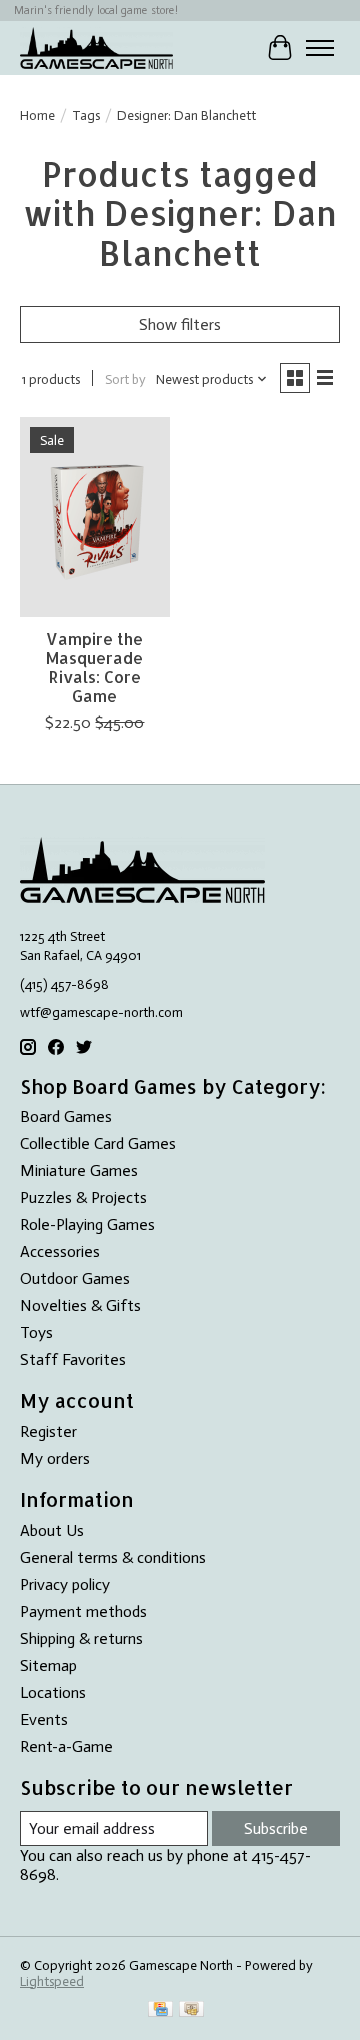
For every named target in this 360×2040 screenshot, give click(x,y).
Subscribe (276, 1828)
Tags (86, 115)
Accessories (60, 1251)
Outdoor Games (75, 1278)
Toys (36, 1332)
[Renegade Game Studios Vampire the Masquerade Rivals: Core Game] (95, 516)
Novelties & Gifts (80, 1305)
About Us (52, 1530)
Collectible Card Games (98, 1143)
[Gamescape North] (96, 47)
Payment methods (83, 1611)
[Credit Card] (160, 2010)
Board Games (66, 1116)
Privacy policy (65, 1584)
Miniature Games (79, 1170)
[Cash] (191, 2010)
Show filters (180, 324)
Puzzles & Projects (83, 1197)
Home (37, 115)
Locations (53, 1692)
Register (48, 1431)
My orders (55, 1458)
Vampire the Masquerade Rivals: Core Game (94, 667)
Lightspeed (52, 1981)
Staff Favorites (73, 1359)
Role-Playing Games (87, 1224)
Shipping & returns (81, 1638)
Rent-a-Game (66, 1746)
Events (44, 1719)
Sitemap (48, 1665)
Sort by (125, 379)
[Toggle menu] (320, 48)
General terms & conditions (113, 1557)
